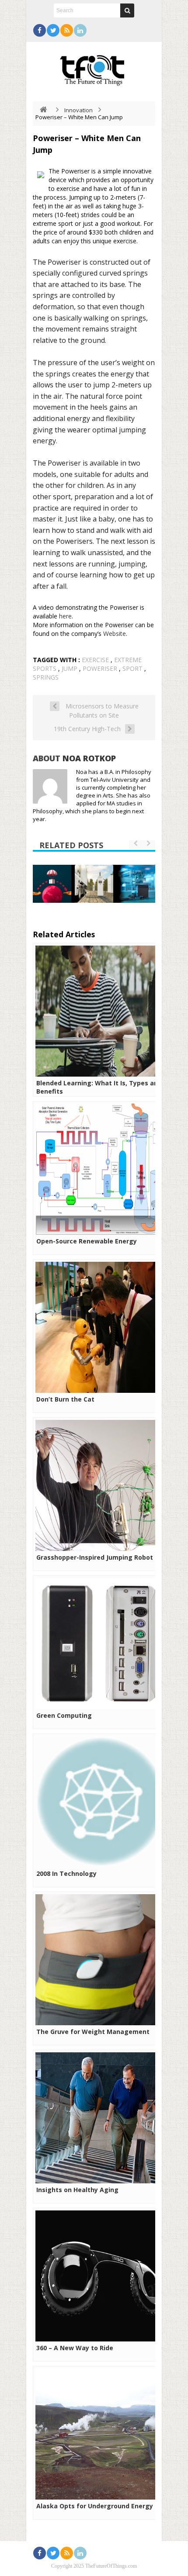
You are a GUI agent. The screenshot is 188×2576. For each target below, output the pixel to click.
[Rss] (67, 30)
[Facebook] (40, 30)
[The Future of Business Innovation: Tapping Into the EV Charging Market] (94, 884)
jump (70, 668)
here (65, 616)
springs (46, 677)
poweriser (100, 668)
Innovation (78, 110)
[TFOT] (94, 67)
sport (132, 668)
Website (115, 634)
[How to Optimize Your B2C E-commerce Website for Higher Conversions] (52, 884)
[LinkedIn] (80, 30)
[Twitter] (53, 30)
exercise (95, 660)
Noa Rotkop (89, 758)
